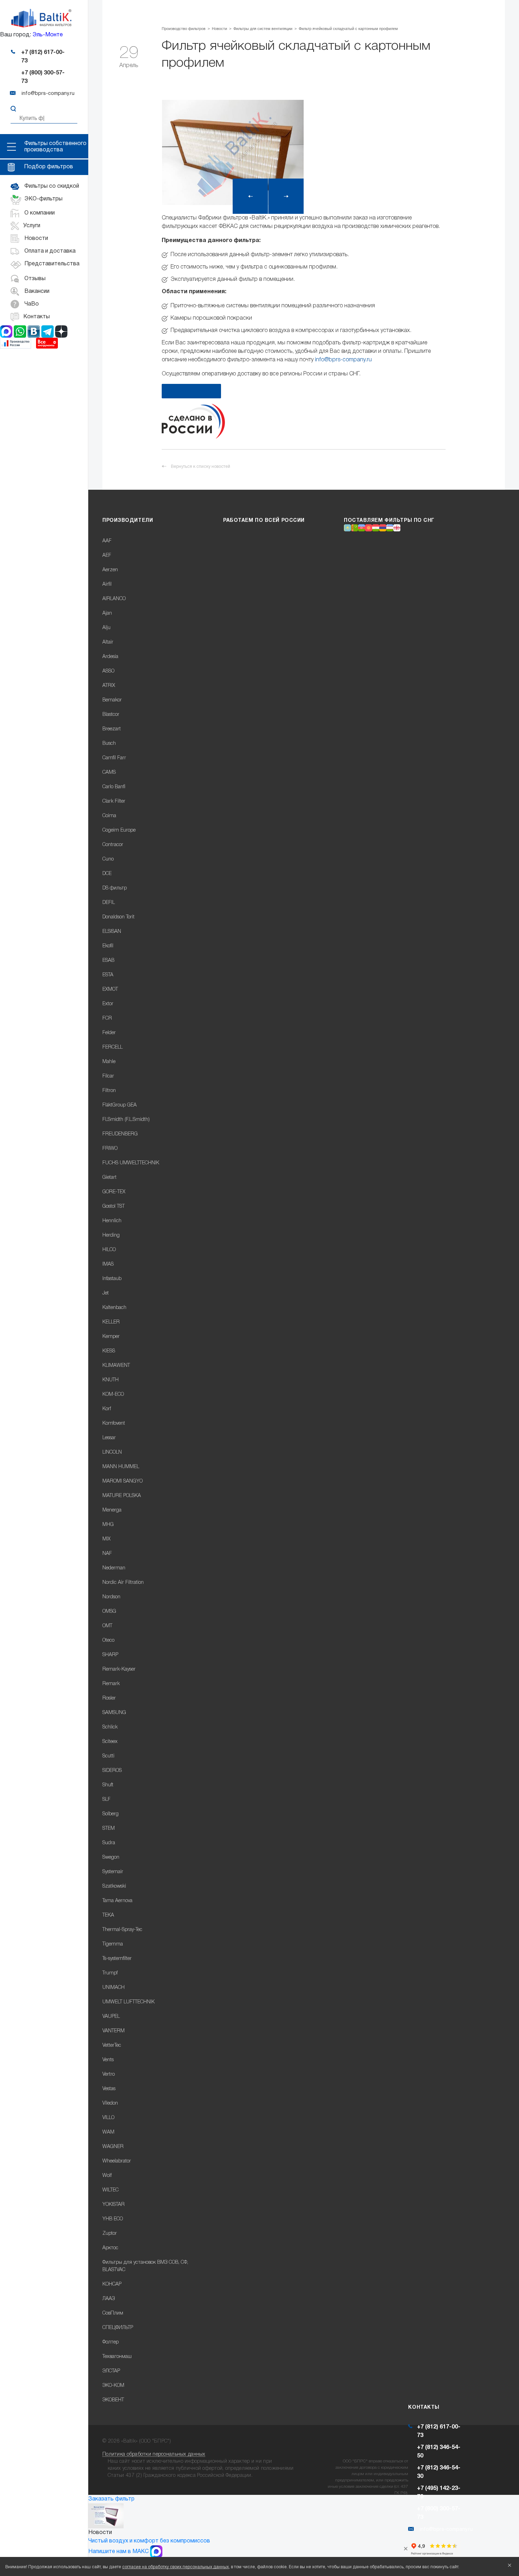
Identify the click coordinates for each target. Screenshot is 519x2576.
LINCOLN (112, 1452)
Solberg (111, 1814)
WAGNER (113, 2147)
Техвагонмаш (117, 2357)
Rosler (109, 1698)
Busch (109, 744)
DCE (107, 874)
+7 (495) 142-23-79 (439, 2493)
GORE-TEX (114, 1192)
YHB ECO (113, 2219)
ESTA (108, 975)
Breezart (112, 729)
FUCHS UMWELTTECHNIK (131, 1163)
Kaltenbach (114, 1308)
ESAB (108, 961)
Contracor (113, 845)
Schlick (110, 1727)
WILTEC (111, 2190)
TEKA (108, 1915)
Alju (106, 628)
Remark (111, 1684)
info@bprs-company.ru (343, 360)
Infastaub (112, 1279)
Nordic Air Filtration (123, 1583)
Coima (109, 816)
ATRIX (109, 686)
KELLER (111, 1322)
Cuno (108, 859)
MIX (106, 1539)
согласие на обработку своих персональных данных (175, 2567)
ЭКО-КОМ (113, 2386)
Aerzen (110, 570)
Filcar (108, 1076)
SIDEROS (112, 1771)
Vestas (109, 2089)
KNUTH (111, 1380)
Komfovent (114, 1423)
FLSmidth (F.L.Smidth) (126, 1120)
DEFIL (109, 903)
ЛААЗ (109, 2299)
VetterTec (112, 2046)
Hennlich (112, 1221)
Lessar (109, 1438)
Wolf (107, 2176)
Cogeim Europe (119, 830)
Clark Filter (114, 801)
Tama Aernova (117, 1901)
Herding (111, 1235)
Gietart (109, 1178)
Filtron (109, 1091)
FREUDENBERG (120, 1134)
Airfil (107, 584)
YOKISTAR (114, 2205)
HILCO (109, 1250)
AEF (107, 556)
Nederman (114, 1568)
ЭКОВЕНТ (113, 2400)
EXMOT (110, 990)
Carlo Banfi (114, 787)
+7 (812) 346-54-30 (439, 2472)
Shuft (108, 1785)
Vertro (109, 2074)
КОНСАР (112, 2284)
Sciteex (110, 1742)
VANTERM (114, 2031)
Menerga (112, 1510)
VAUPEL (111, 2017)
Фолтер (111, 2342)
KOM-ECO (113, 1395)
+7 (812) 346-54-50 (439, 2452)
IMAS (108, 1264)
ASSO (108, 671)
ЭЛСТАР (111, 2371)
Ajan (107, 613)
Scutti (108, 1756)
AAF (107, 541)
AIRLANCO (114, 599)
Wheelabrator (117, 2161)
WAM (108, 2132)
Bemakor (112, 700)
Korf (107, 1409)
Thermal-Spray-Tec (122, 1930)
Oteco (108, 1640)
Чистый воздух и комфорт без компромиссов (149, 2541)
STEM (109, 1829)
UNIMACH (114, 1988)
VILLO (108, 2118)
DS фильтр (115, 888)
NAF (107, 1554)
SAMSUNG (114, 1713)
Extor (108, 1004)
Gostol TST (114, 1206)
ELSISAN (112, 932)
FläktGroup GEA (120, 1105)
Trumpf (110, 1973)
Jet (106, 1293)
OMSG (109, 1612)
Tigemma (113, 1944)
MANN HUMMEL (121, 1467)
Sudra (109, 1843)
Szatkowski (114, 1886)
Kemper (111, 1337)
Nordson (111, 1597)
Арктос (110, 2248)
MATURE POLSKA (122, 1496)
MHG (108, 1525)
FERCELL (112, 1047)
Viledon (110, 2103)
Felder (109, 1033)
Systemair (113, 1872)
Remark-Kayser (119, 1669)
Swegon (111, 1857)
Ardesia (110, 657)
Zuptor (110, 2234)
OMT (107, 1626)
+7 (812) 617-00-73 (43, 57)
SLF (106, 1800)
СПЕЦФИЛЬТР (118, 2328)
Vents (108, 2060)
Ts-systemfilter (117, 1959)
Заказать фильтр (111, 2499)
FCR (107, 1018)
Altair (108, 642)
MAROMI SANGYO (123, 1481)
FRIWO (110, 1149)
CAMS (109, 773)
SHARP (110, 1655)
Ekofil (108, 946)
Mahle (109, 1062)
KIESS (109, 1351)
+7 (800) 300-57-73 (43, 77)
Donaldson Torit (118, 917)
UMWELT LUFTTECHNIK (129, 2002)
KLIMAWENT (116, 1366)
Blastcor (111, 715)
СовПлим (113, 2313)
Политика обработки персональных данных (154, 2454)
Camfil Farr (114, 758)
